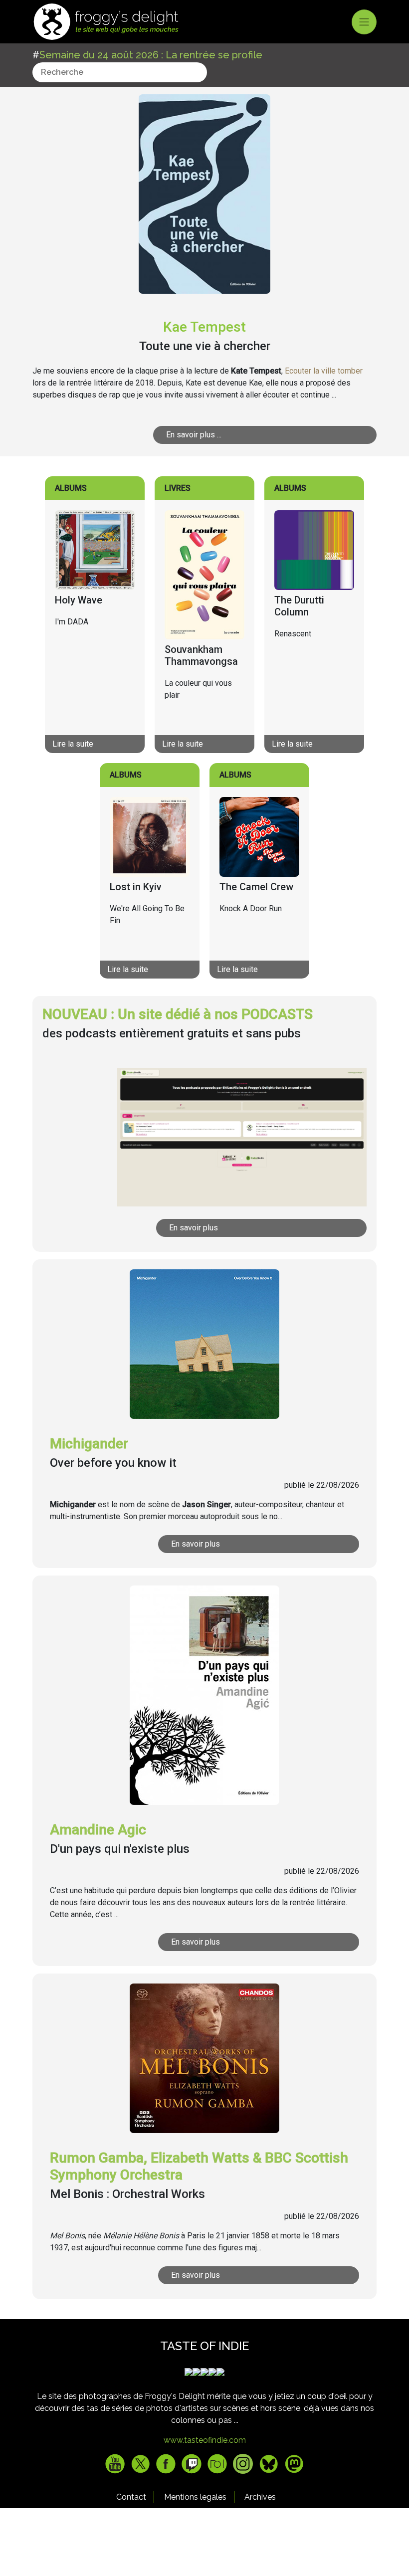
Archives (260, 2497)
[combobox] (120, 72)
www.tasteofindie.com (205, 2440)
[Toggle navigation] (364, 22)
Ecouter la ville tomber (324, 371)
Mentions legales (195, 2497)
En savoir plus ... (194, 435)
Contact (131, 2497)
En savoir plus (194, 1228)
